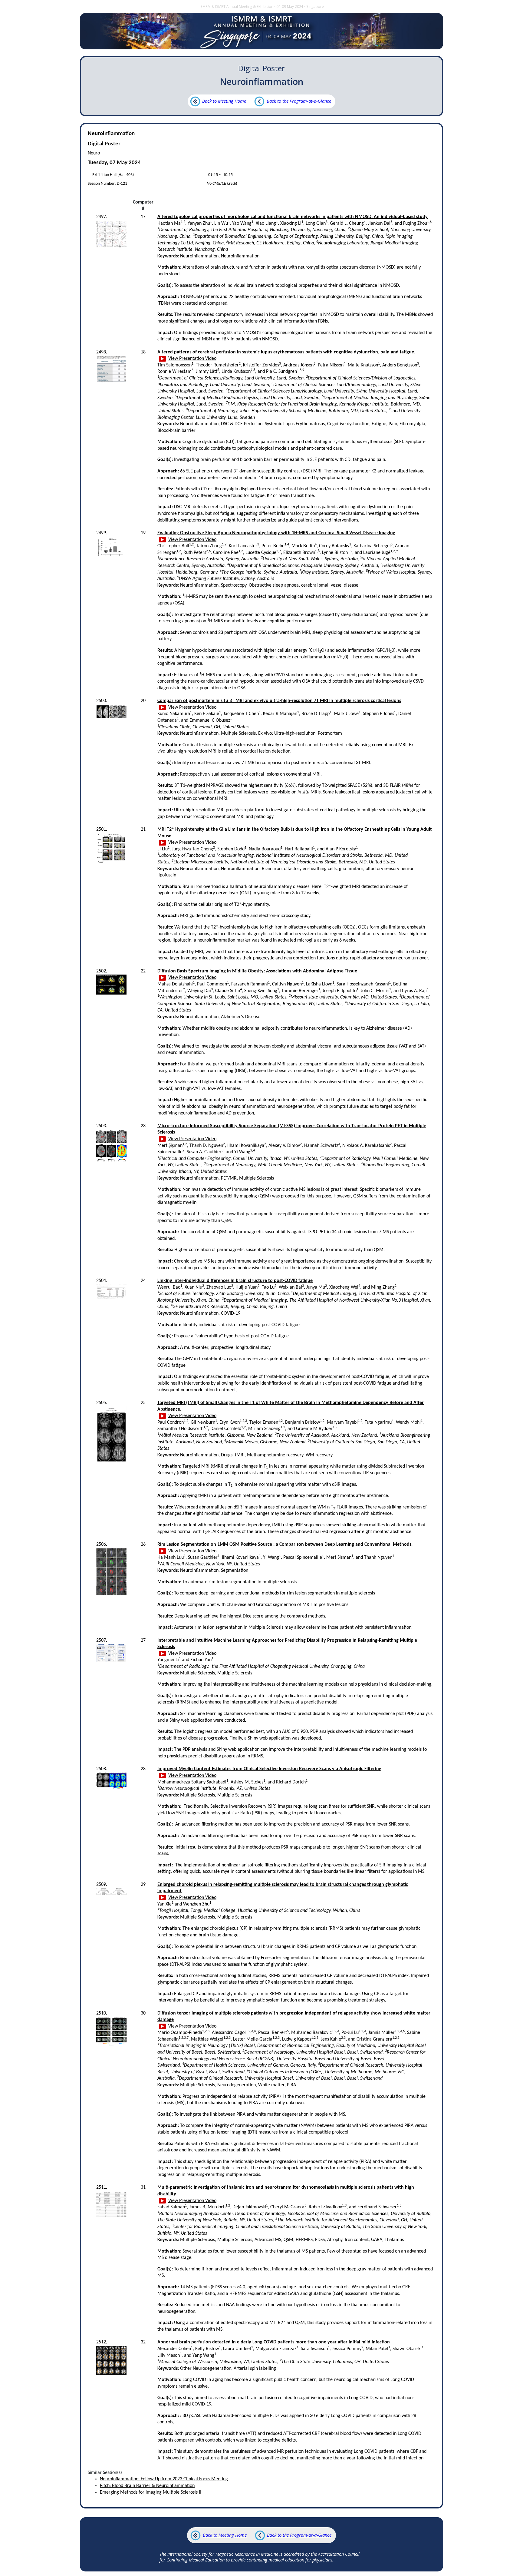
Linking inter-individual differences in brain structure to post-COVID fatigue (235, 1281)
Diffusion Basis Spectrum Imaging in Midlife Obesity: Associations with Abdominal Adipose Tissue (257, 971)
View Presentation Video (192, 359)
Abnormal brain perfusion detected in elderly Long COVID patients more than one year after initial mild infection (274, 2342)
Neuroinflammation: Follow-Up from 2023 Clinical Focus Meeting (164, 2479)
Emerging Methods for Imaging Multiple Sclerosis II (151, 2492)
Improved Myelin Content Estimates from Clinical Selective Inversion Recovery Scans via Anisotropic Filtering (269, 1769)
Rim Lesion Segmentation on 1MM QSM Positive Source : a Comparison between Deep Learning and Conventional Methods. (285, 1545)
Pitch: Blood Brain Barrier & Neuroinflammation (147, 2486)
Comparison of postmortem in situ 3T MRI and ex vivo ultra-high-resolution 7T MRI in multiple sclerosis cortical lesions (279, 701)
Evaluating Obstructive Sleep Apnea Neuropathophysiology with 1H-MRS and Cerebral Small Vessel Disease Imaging (276, 533)
